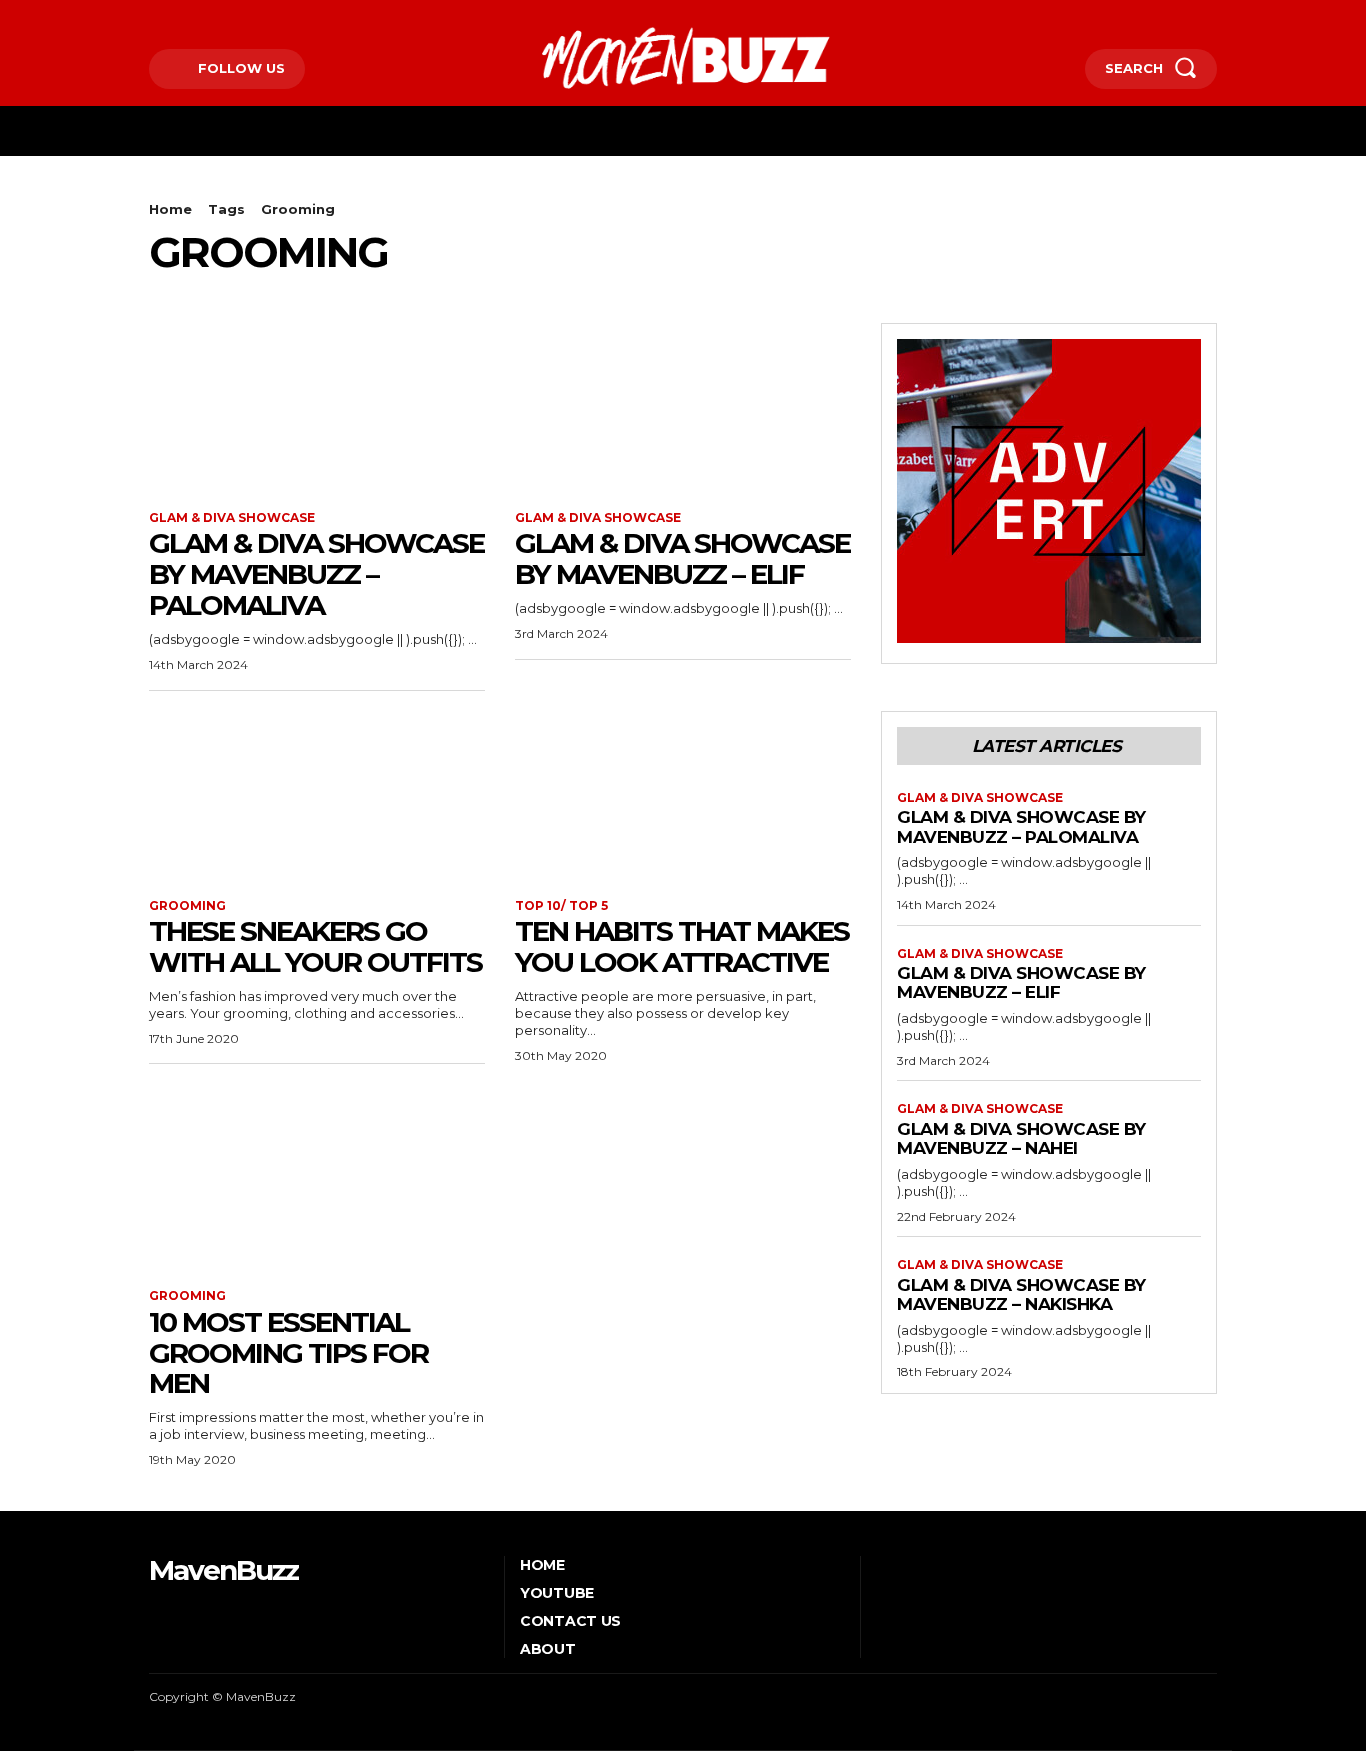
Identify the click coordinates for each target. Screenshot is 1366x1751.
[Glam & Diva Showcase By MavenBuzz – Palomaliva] (317, 407)
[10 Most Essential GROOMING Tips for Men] (317, 1185)
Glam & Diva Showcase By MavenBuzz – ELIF (682, 558)
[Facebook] (151, 16)
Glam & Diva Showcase (232, 518)
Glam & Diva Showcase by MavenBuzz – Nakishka (1021, 1295)
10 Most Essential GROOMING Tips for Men (288, 1353)
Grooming (187, 906)
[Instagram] (182, 16)
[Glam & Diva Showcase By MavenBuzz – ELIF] (683, 407)
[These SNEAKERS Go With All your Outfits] (317, 795)
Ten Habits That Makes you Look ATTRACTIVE (682, 946)
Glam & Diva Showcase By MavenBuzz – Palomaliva (316, 574)
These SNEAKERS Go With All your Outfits (315, 946)
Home (170, 209)
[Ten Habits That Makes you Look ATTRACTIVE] (683, 795)
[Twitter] (213, 16)
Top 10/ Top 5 (561, 906)
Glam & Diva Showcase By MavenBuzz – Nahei (1021, 1139)
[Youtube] (243, 16)
